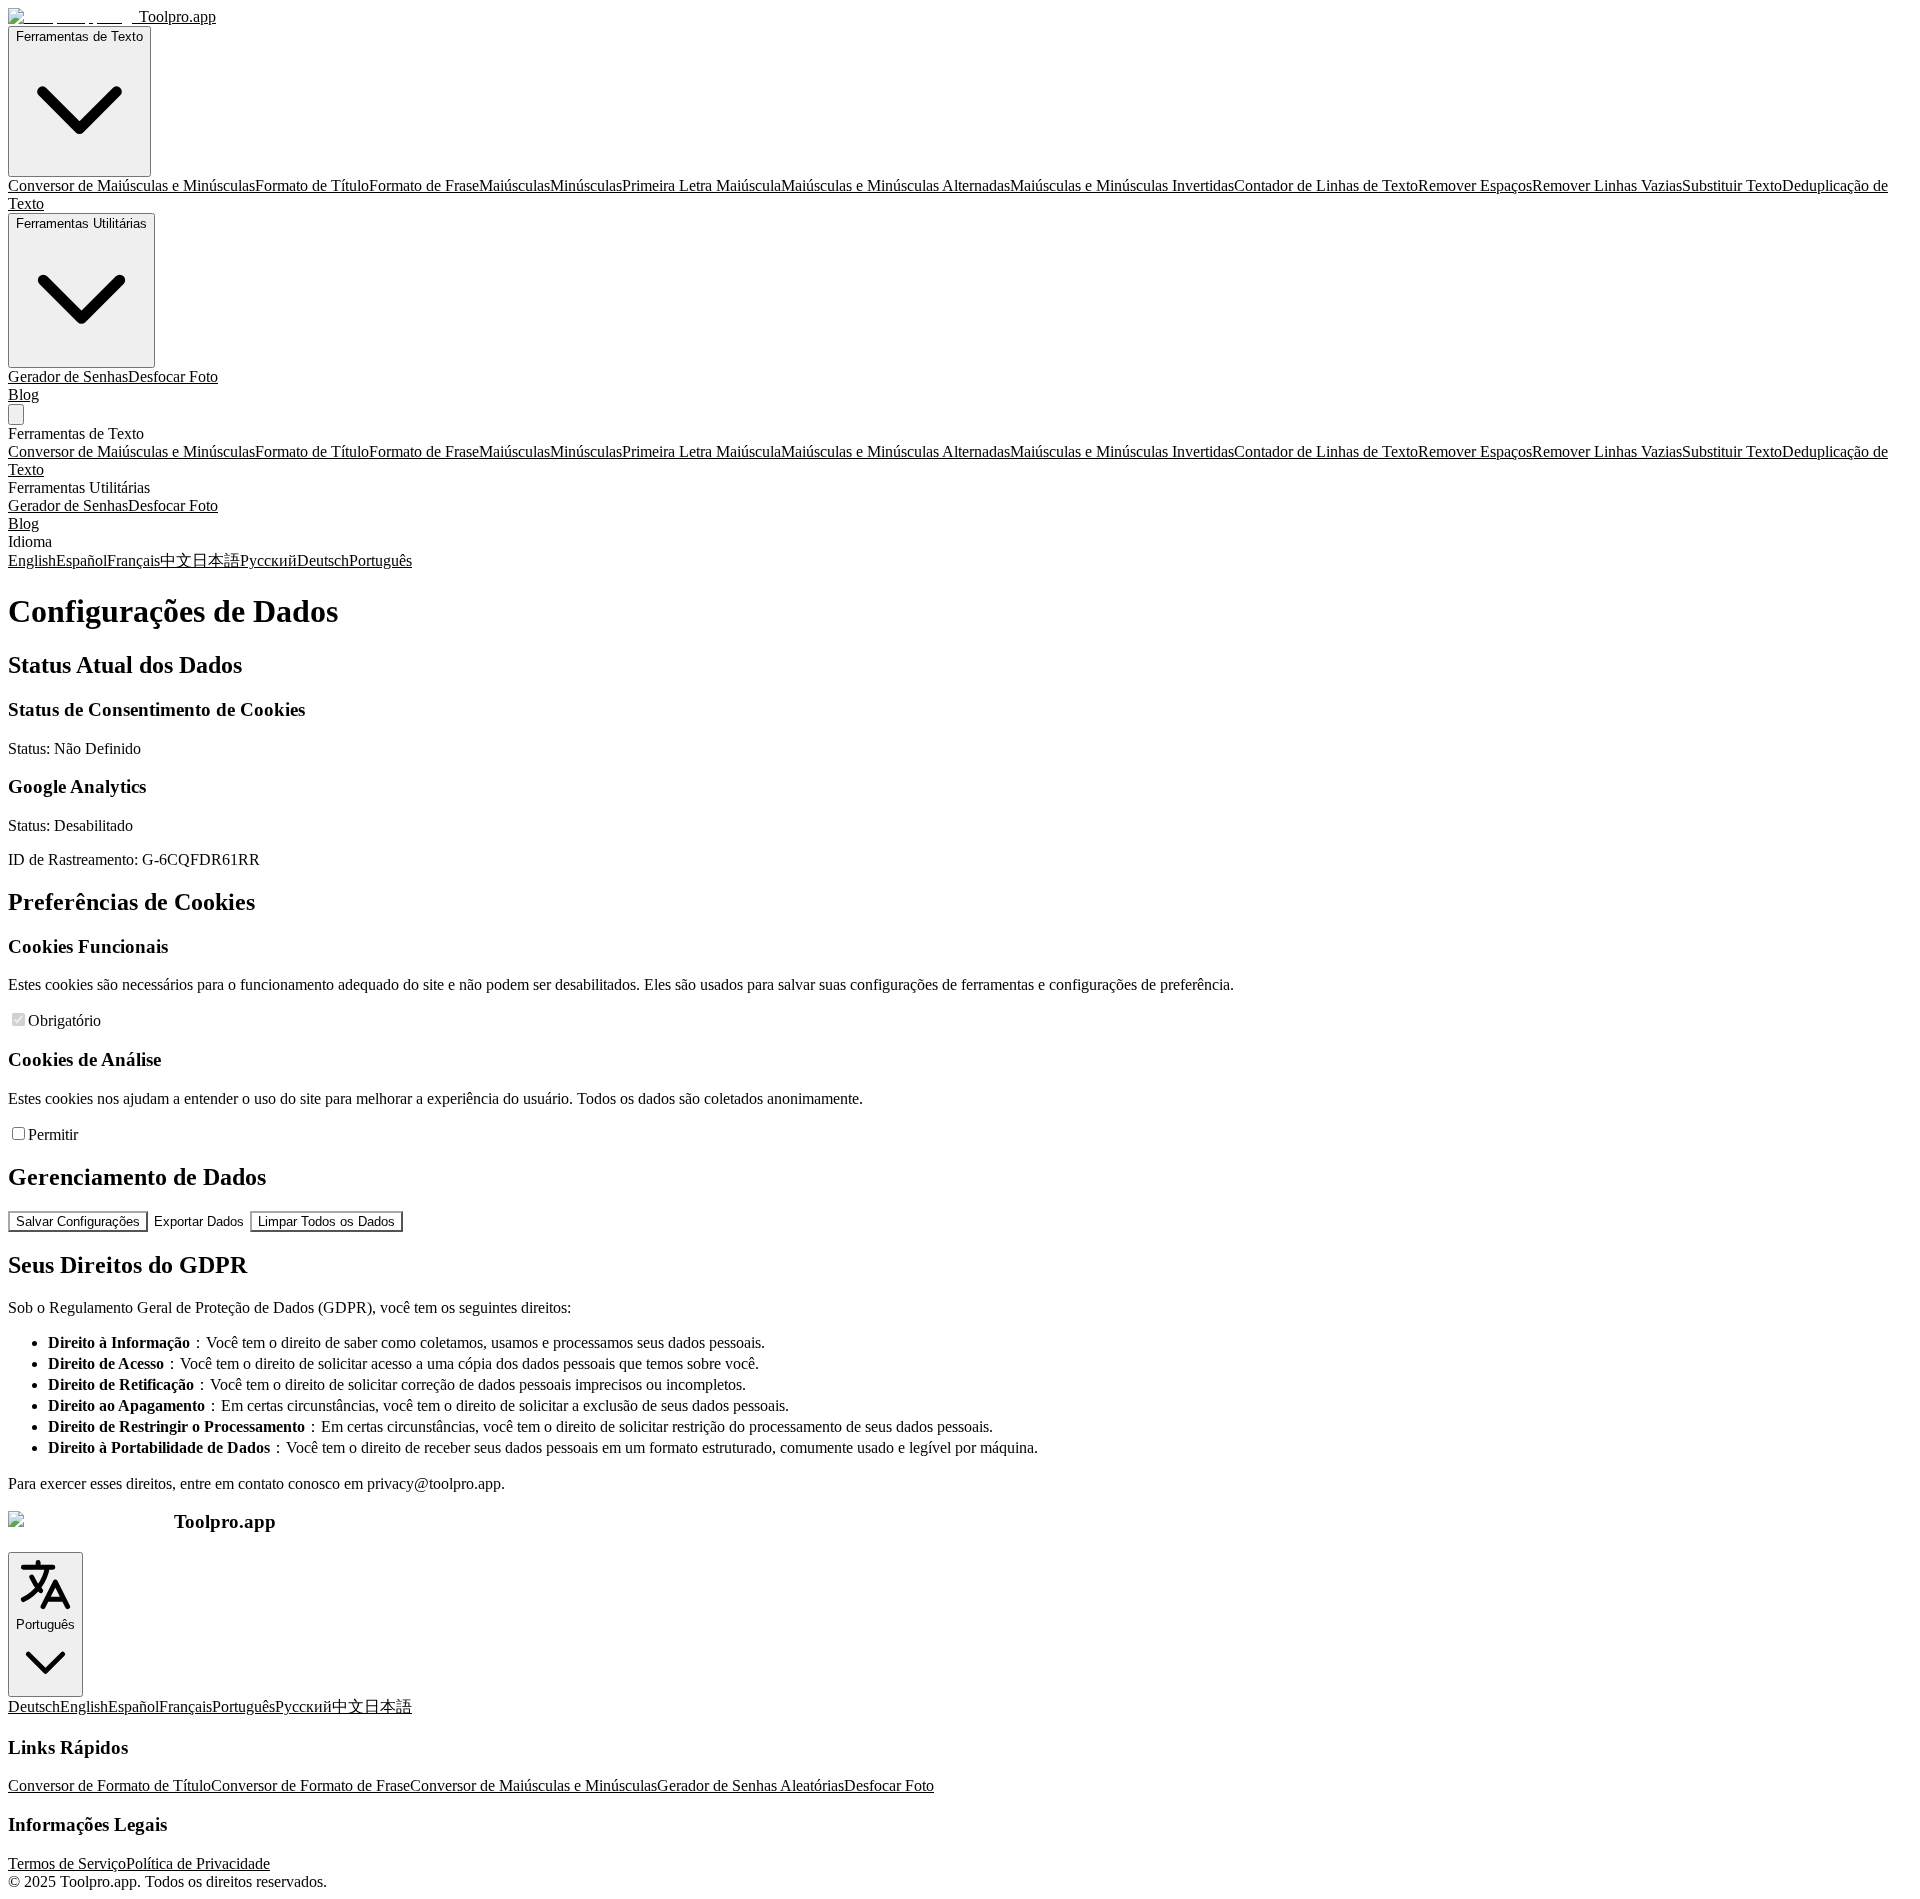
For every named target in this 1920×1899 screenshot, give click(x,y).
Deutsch (323, 560)
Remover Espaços (1475, 185)
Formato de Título (312, 185)
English (32, 560)
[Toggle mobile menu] (16, 414)
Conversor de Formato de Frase (310, 1785)
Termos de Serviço (67, 1863)
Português (380, 560)
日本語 (216, 560)
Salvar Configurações (78, 1221)
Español (81, 560)
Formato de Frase (424, 185)
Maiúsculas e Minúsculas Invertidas (1122, 185)
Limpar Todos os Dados (326, 1221)
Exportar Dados (199, 1221)
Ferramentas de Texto (79, 36)
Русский (268, 560)
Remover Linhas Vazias (1607, 185)
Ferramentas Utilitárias (81, 223)
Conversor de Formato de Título (109, 1785)
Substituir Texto (1732, 185)
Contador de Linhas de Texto (1326, 185)
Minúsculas (586, 185)
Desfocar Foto (173, 376)
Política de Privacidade (198, 1863)
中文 (176, 560)
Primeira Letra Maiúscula (701, 185)
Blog (23, 394)
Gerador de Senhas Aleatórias (750, 1785)
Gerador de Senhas (68, 376)
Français (133, 560)
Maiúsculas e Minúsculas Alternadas (895, 185)
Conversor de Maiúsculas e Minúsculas (131, 185)
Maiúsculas (514, 185)
